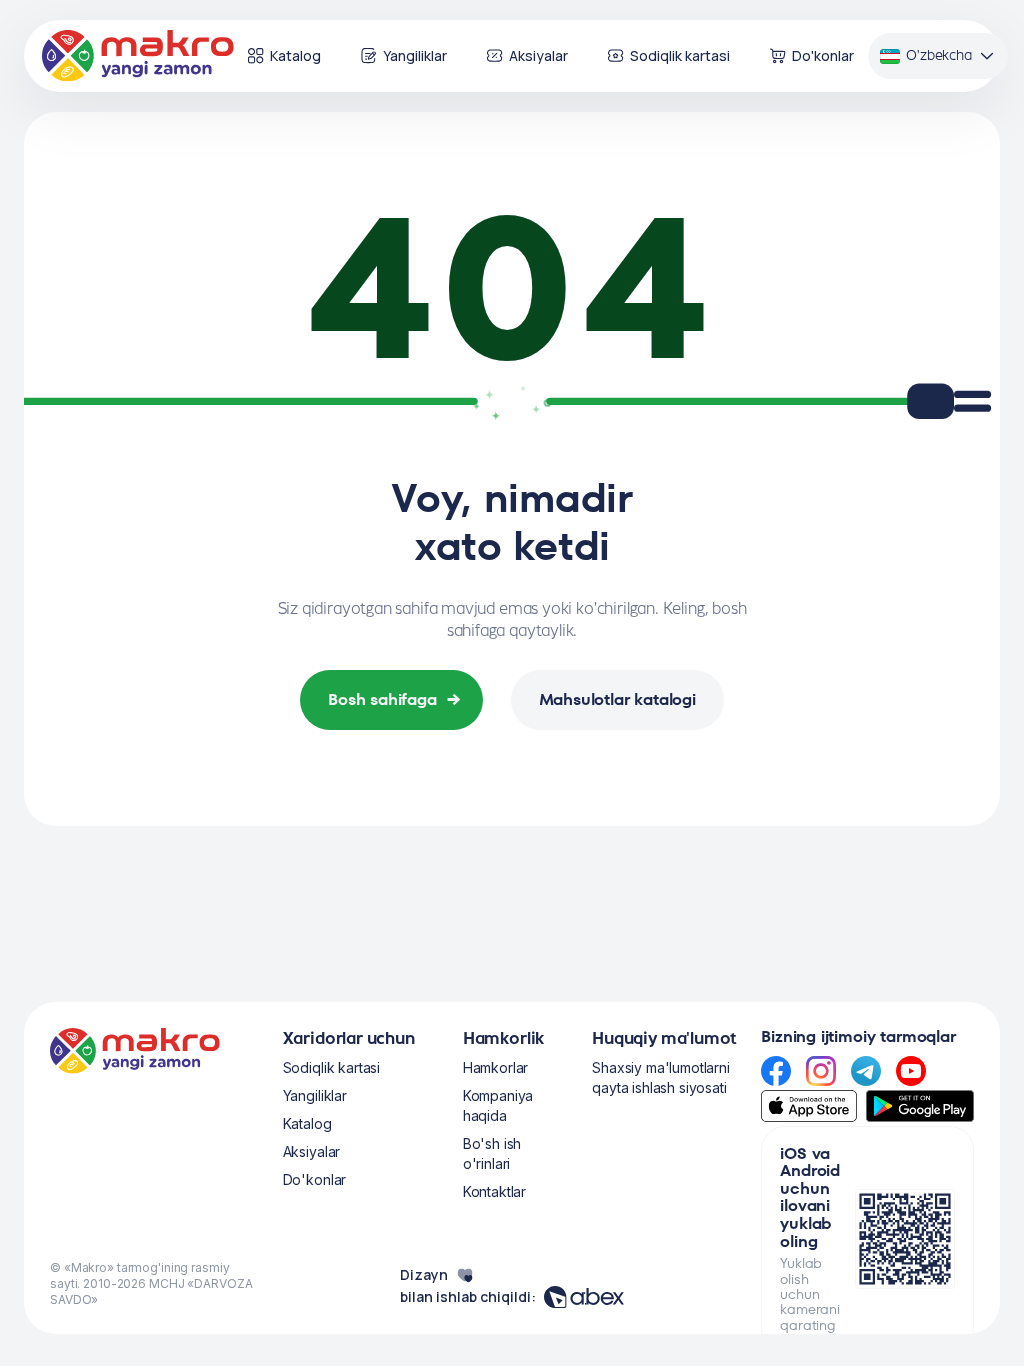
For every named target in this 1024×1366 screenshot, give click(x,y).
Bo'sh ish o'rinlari (492, 1153)
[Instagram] (821, 1071)
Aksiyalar (538, 55)
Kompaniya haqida (498, 1105)
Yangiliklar (415, 55)
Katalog (295, 55)
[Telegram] (866, 1071)
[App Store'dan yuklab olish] (809, 1106)
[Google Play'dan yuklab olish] (920, 1106)
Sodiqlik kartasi (680, 55)
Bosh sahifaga (394, 699)
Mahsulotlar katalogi (617, 699)
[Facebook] (776, 1071)
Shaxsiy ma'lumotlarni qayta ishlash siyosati (661, 1077)
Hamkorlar (496, 1067)
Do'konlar (823, 55)
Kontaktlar (494, 1191)
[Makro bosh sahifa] (138, 56)
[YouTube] (911, 1071)
